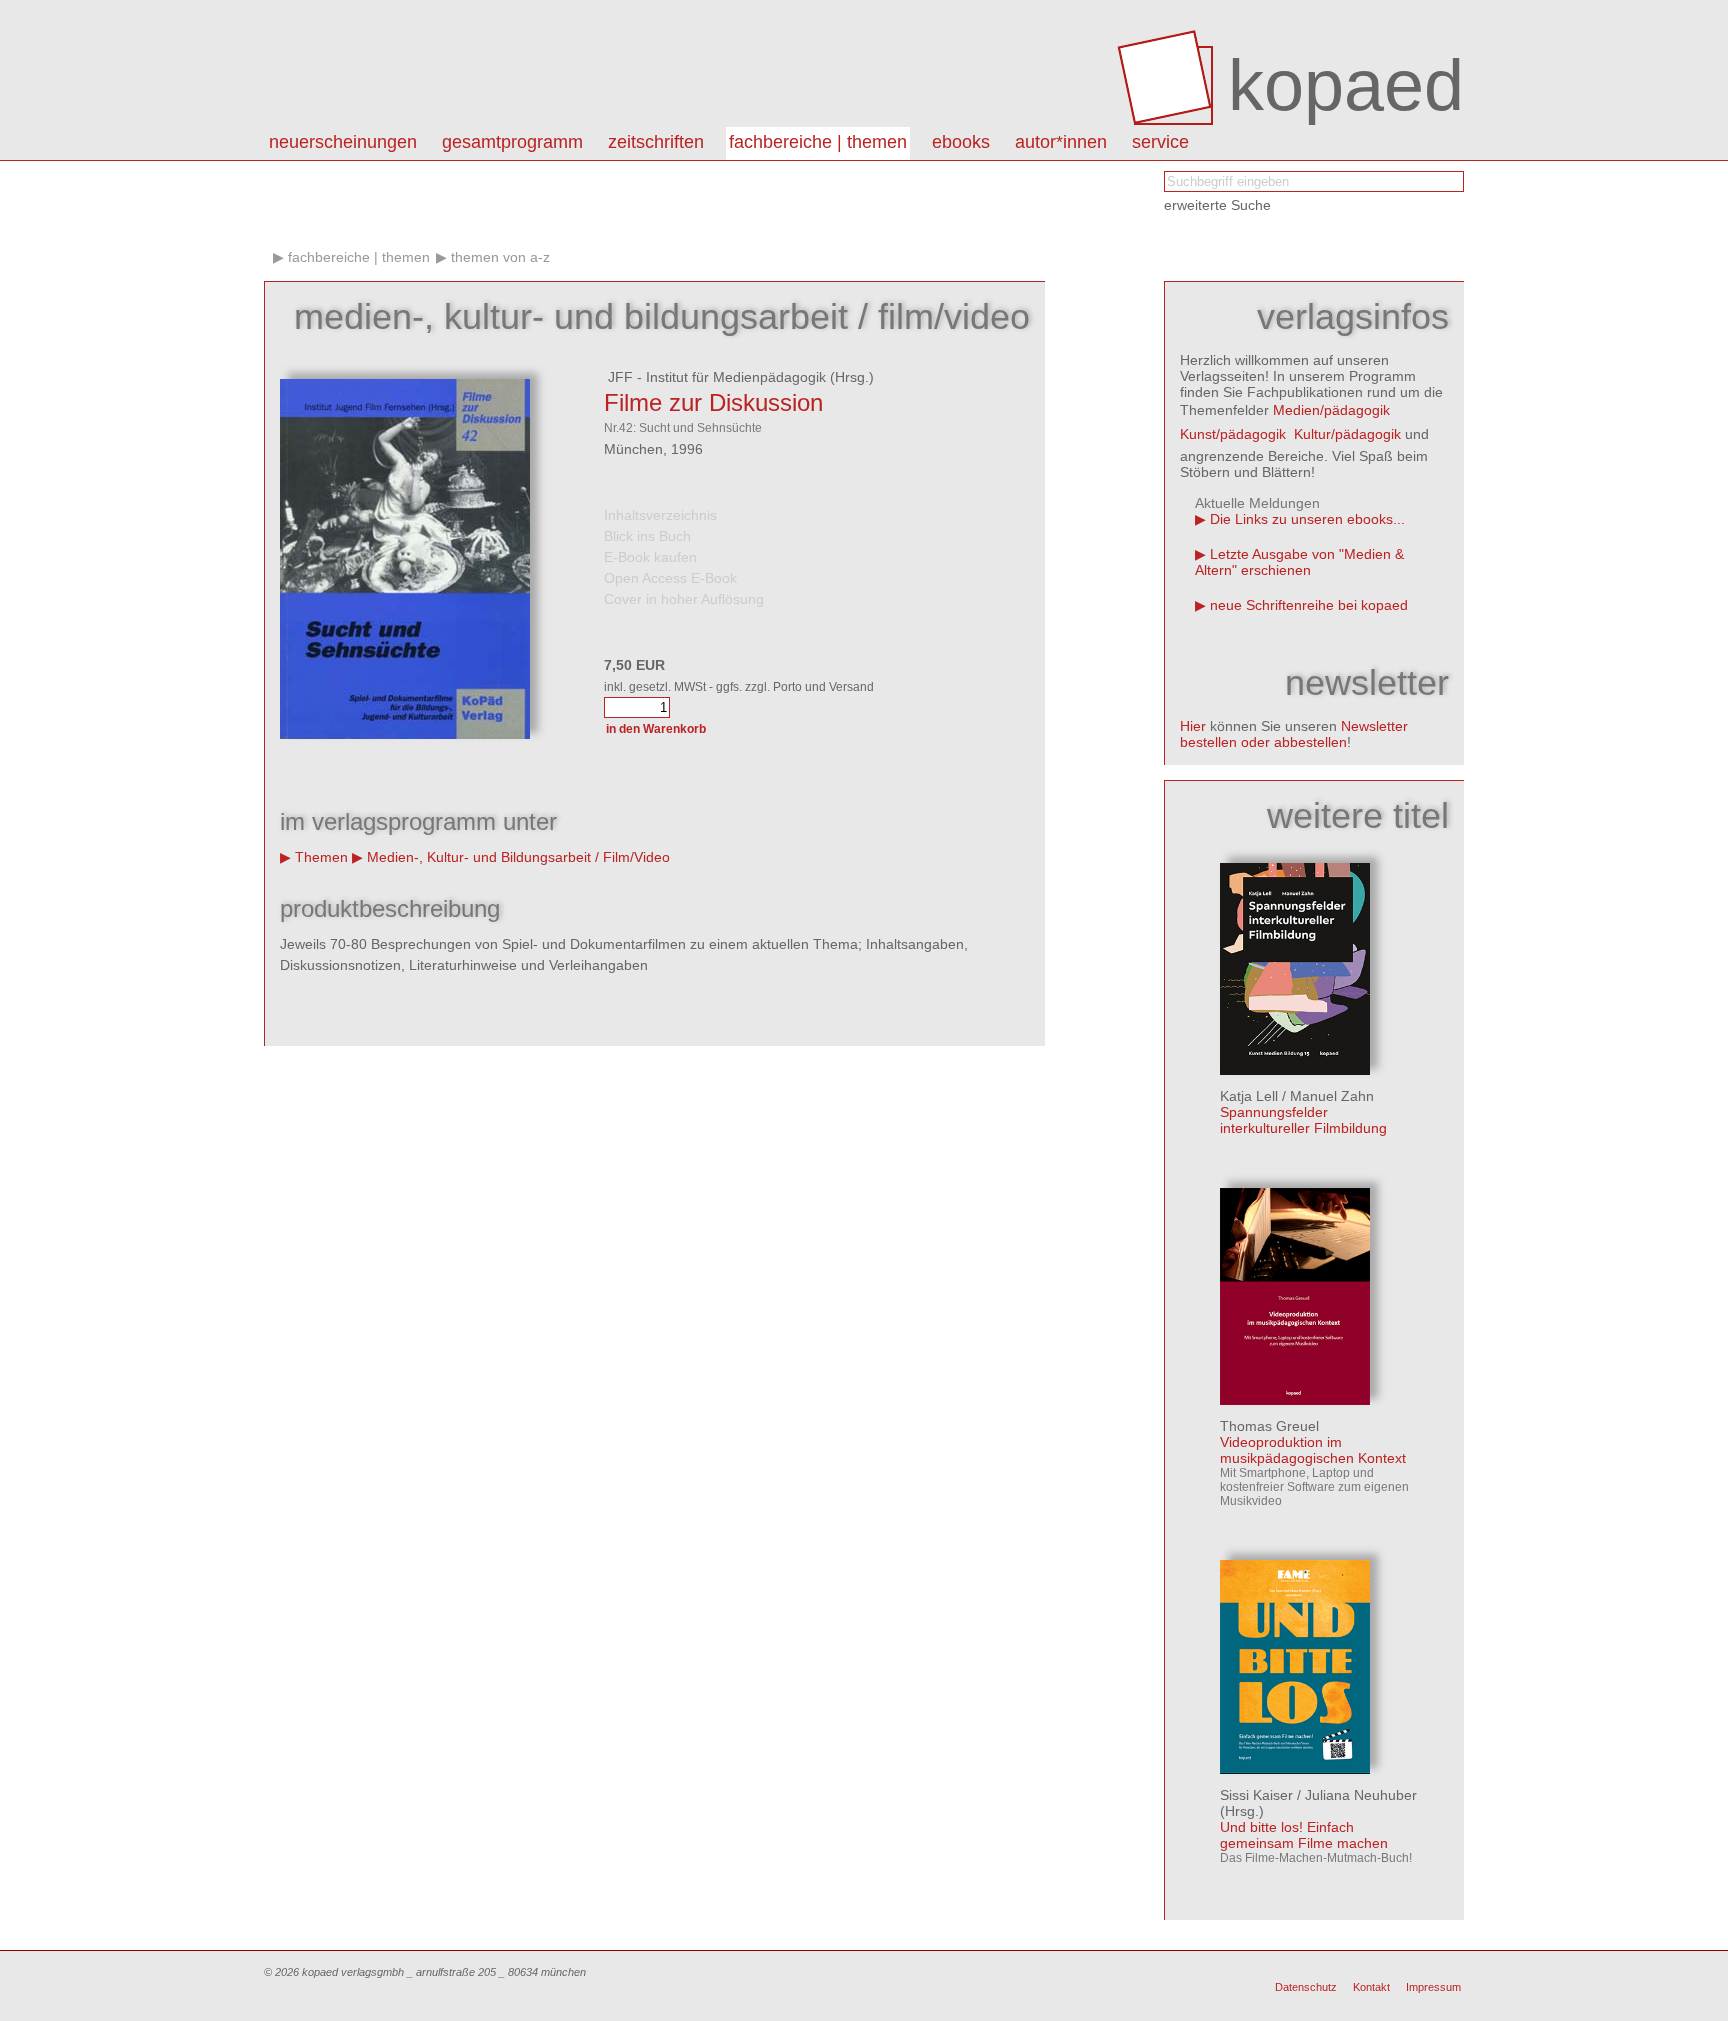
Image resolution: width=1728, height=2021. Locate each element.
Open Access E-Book (670, 578)
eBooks (961, 142)
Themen (321, 857)
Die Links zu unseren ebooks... (1307, 519)
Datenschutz (1306, 1987)
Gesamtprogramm (512, 142)
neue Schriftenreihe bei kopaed (1309, 605)
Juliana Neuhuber (1361, 1795)
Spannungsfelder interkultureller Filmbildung (1303, 1120)
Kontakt (1371, 1987)
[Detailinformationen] (1295, 1070)
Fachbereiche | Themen (818, 142)
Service (1160, 142)
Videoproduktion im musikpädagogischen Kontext (1313, 1450)
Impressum (1433, 1987)
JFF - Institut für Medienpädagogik (715, 377)
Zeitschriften (656, 142)
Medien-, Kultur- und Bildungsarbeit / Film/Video (518, 857)
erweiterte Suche (1217, 205)
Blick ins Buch (647, 536)
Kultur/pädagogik (1347, 434)
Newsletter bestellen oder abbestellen (1294, 734)
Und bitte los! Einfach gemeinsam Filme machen (1304, 1835)
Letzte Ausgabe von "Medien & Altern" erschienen (1299, 562)
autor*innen (1061, 142)
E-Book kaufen (650, 557)
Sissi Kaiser (1256, 1795)
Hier (1193, 726)
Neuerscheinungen (343, 142)
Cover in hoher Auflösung (684, 599)
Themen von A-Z (500, 257)
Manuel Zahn (1332, 1096)
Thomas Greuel (1269, 1426)
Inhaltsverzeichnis (660, 515)
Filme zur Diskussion (713, 402)
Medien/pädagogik (1331, 410)
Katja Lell (1249, 1096)
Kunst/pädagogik (1233, 434)
